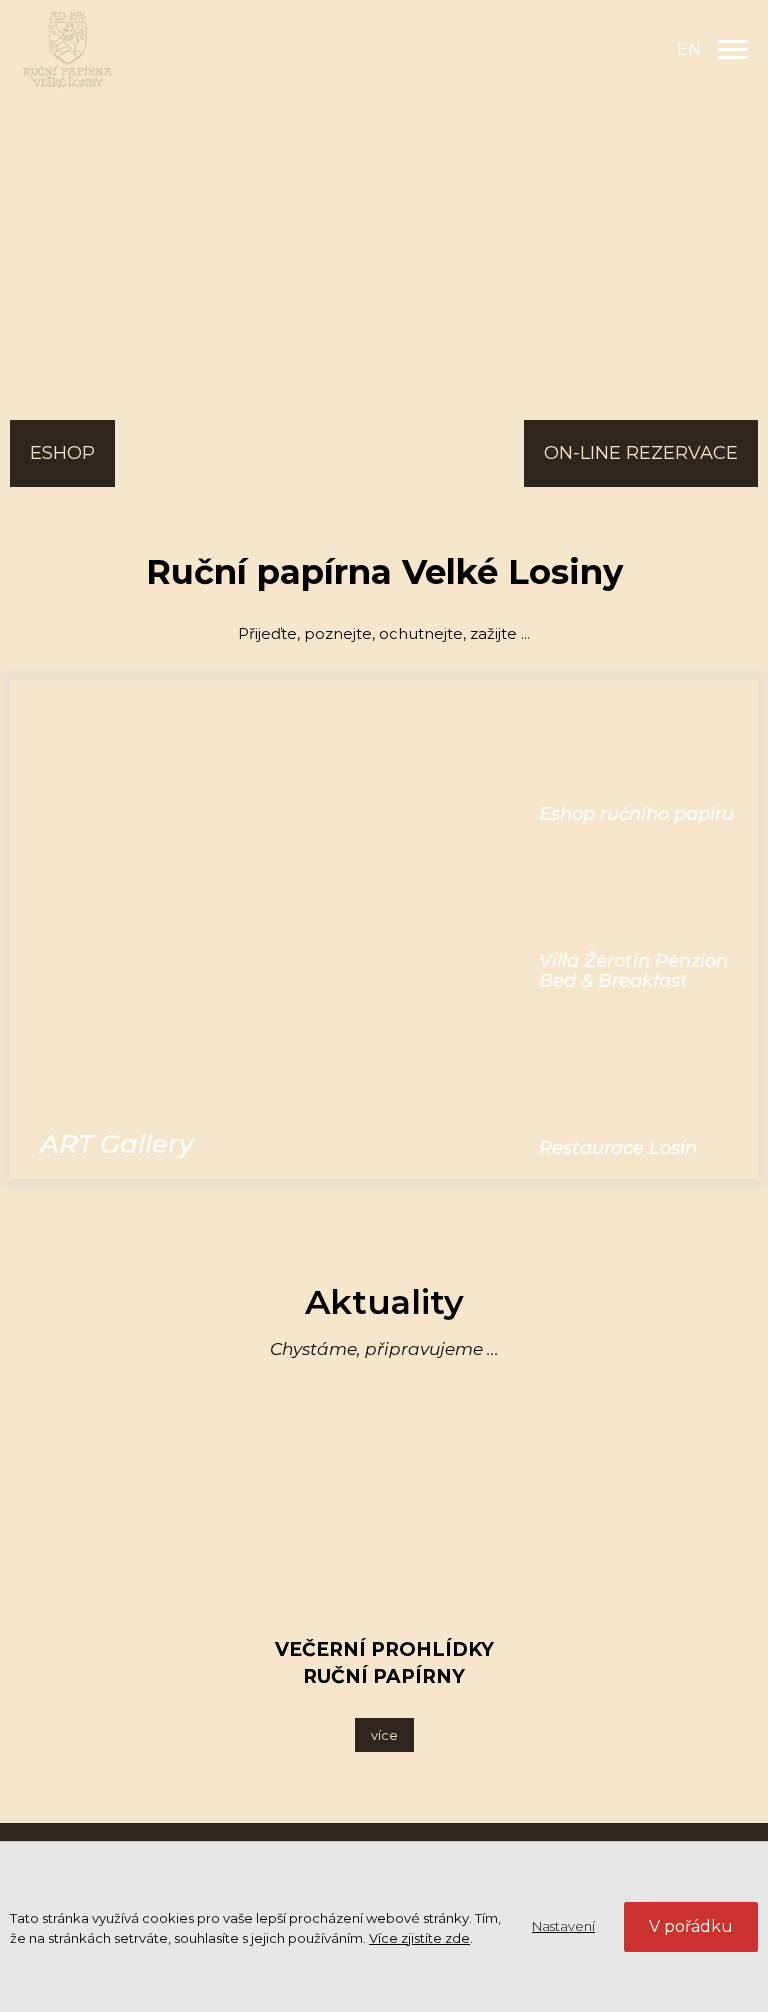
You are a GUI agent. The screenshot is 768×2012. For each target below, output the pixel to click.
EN (689, 49)
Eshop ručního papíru (636, 814)
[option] (384, 200)
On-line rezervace (641, 453)
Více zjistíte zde (419, 1938)
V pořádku (691, 1926)
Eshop (62, 453)
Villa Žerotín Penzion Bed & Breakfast (633, 971)
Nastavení (563, 1926)
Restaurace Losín (618, 1148)
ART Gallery (117, 1144)
